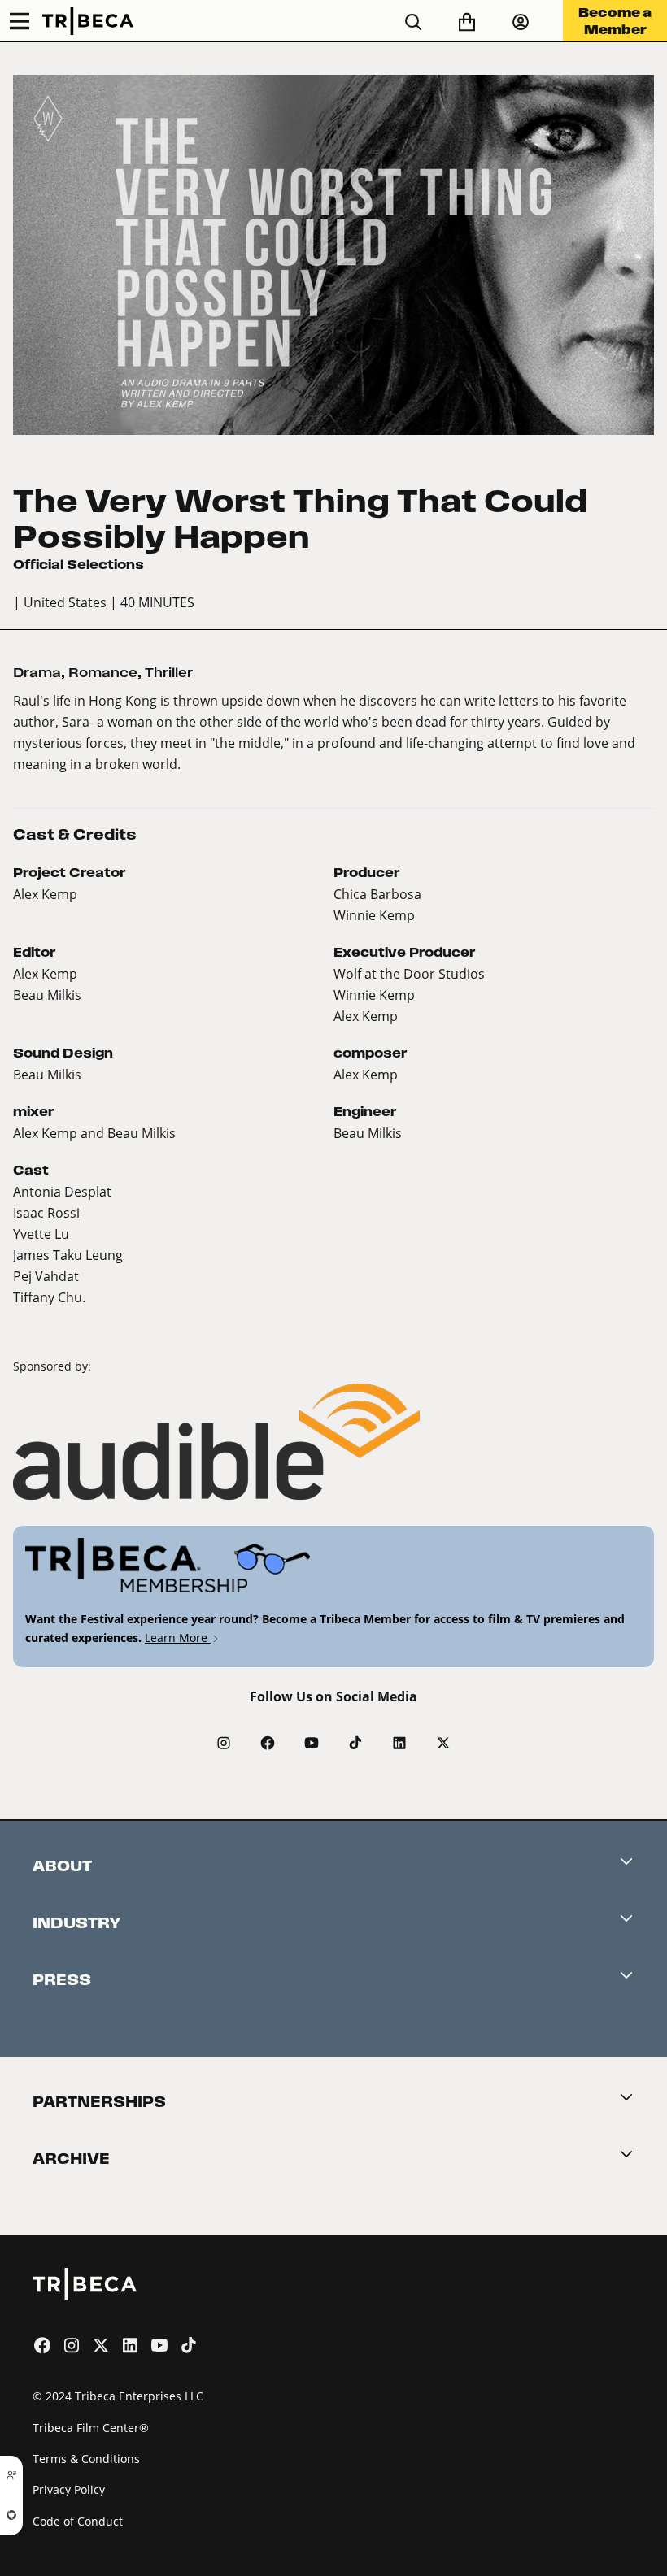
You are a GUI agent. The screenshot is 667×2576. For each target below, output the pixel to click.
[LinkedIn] (399, 1743)
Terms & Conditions (86, 2459)
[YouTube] (312, 1743)
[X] (443, 1743)
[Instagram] (224, 1743)
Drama (37, 673)
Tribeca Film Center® (91, 2428)
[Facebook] (268, 1743)
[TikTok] (355, 1743)
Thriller (169, 673)
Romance (103, 673)
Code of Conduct (78, 2521)
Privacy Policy (69, 2489)
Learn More (178, 1638)
